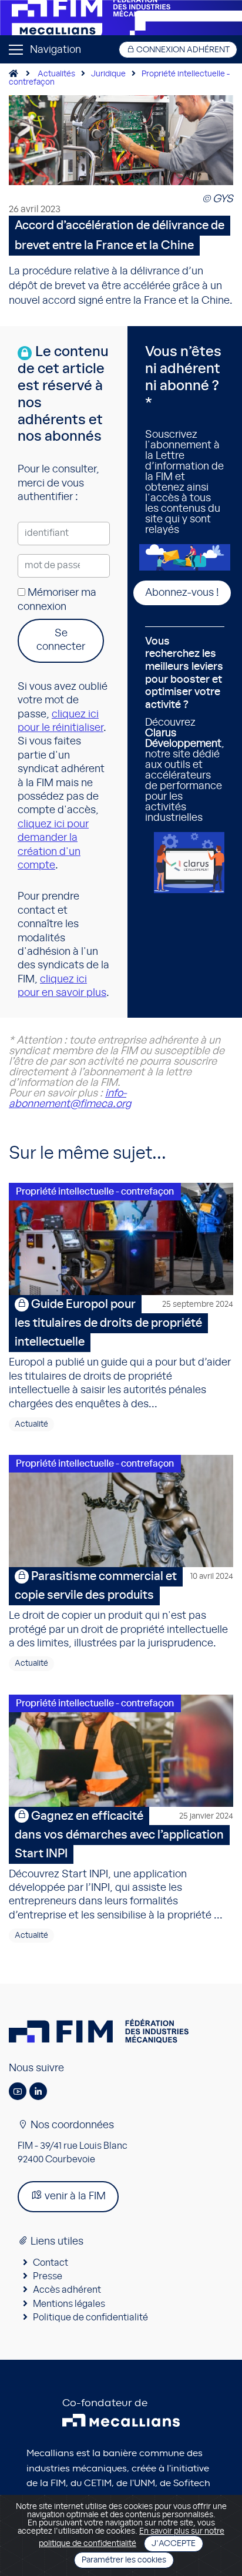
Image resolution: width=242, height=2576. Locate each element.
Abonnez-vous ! (182, 593)
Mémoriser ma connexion (57, 600)
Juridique (108, 74)
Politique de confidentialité (90, 2317)
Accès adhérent (67, 2290)
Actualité (31, 1424)
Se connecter (61, 640)
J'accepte (174, 2544)
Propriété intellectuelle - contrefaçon (95, 1192)
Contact (51, 2263)
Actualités (56, 74)
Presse (48, 2276)
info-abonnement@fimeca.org (70, 1099)
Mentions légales (69, 2304)
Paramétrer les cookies (124, 2560)
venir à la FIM (74, 2196)
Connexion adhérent (182, 50)
